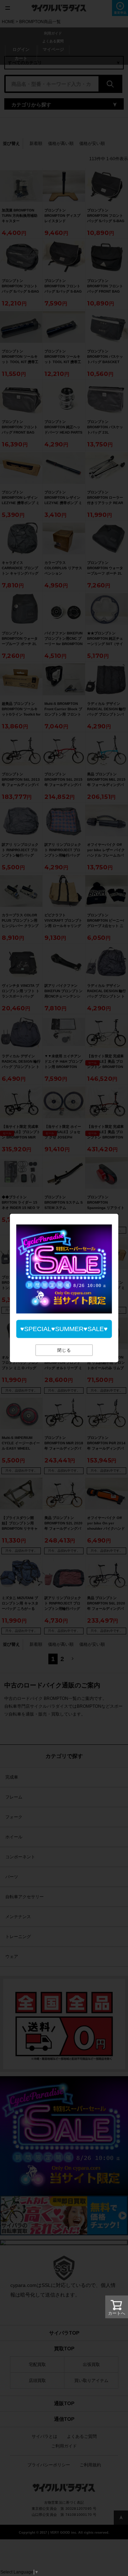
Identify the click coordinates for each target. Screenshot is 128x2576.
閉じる (64, 1350)
